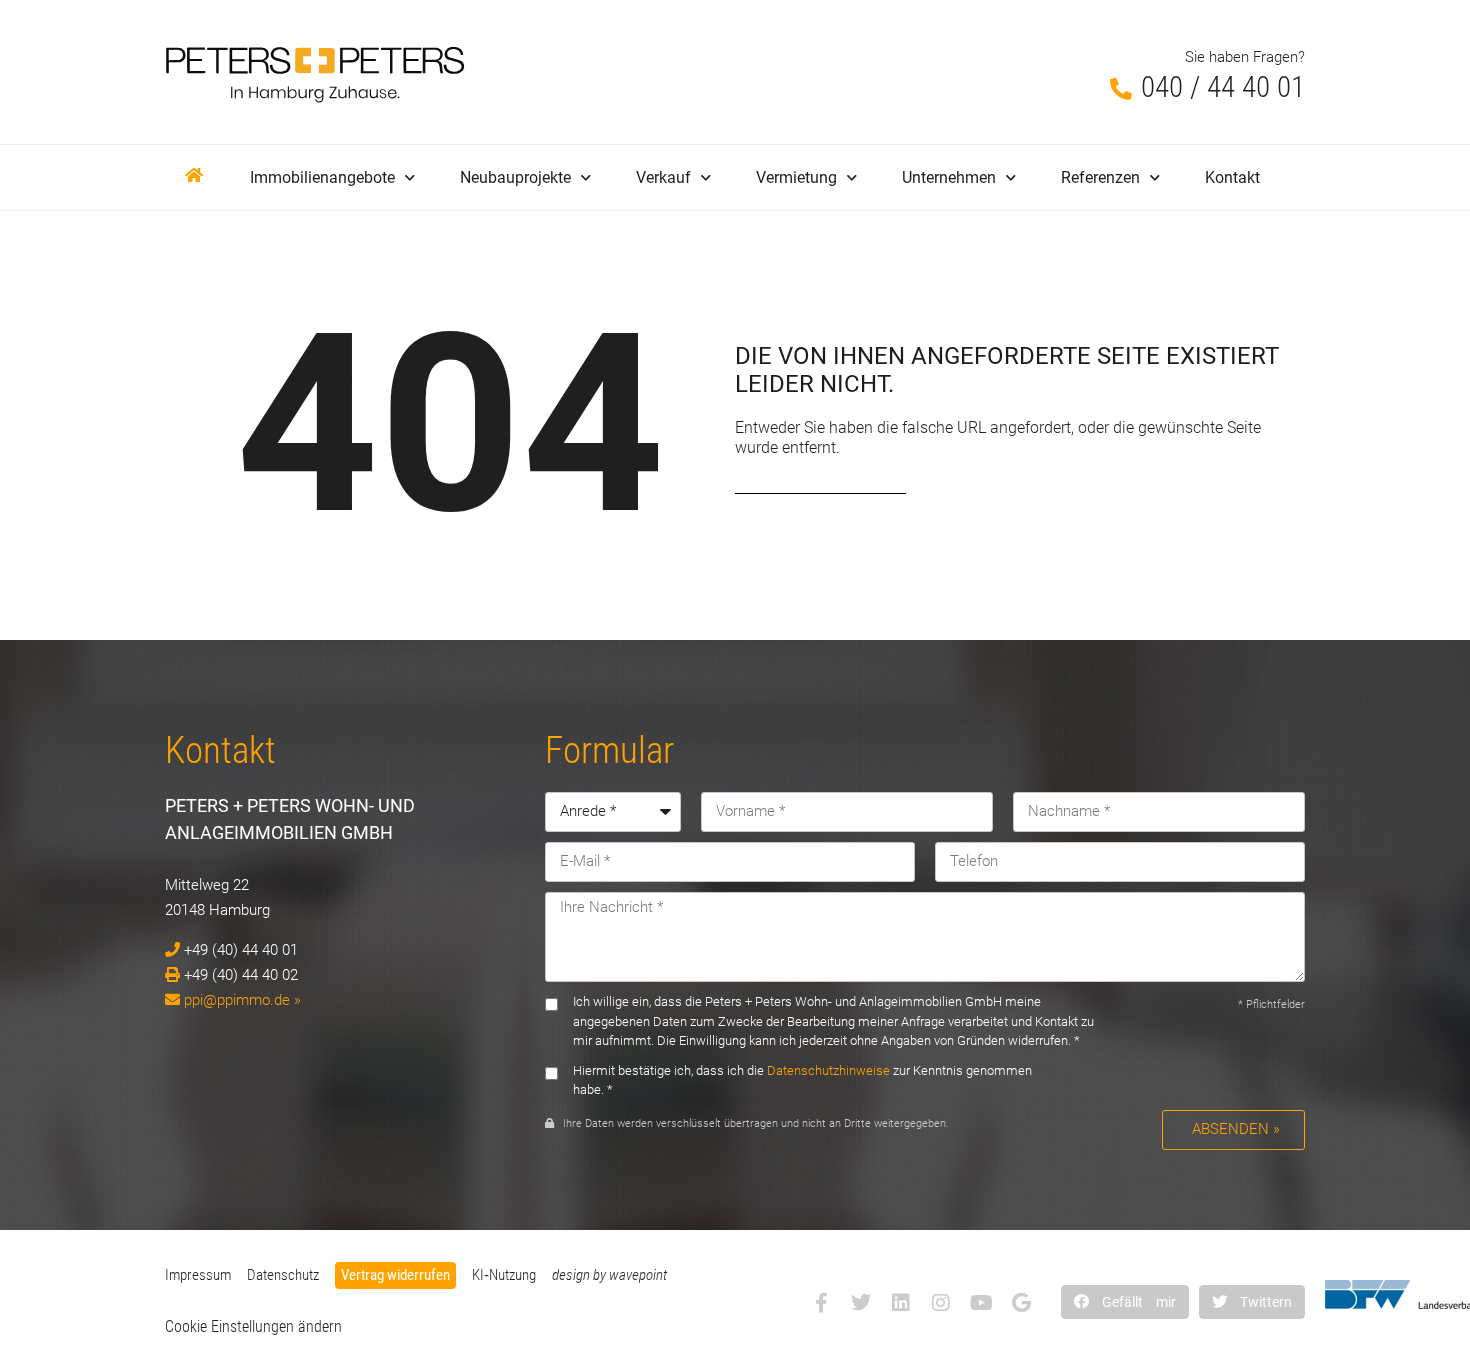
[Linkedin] (901, 1303)
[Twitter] (861, 1303)
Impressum (198, 1275)
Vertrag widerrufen (395, 1275)
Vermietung (796, 177)
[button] (1125, 1301)
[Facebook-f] (821, 1303)
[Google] (1021, 1303)
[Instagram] (941, 1303)
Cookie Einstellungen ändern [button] (253, 1326)
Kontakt (1232, 177)
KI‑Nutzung (504, 1275)
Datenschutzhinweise (828, 1070)
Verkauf (663, 177)
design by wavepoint (609, 1275)
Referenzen (1100, 177)
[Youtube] (981, 1303)
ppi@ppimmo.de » (242, 1000)
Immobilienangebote (322, 177)
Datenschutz (283, 1275)
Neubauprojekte (515, 177)
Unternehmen (949, 177)
